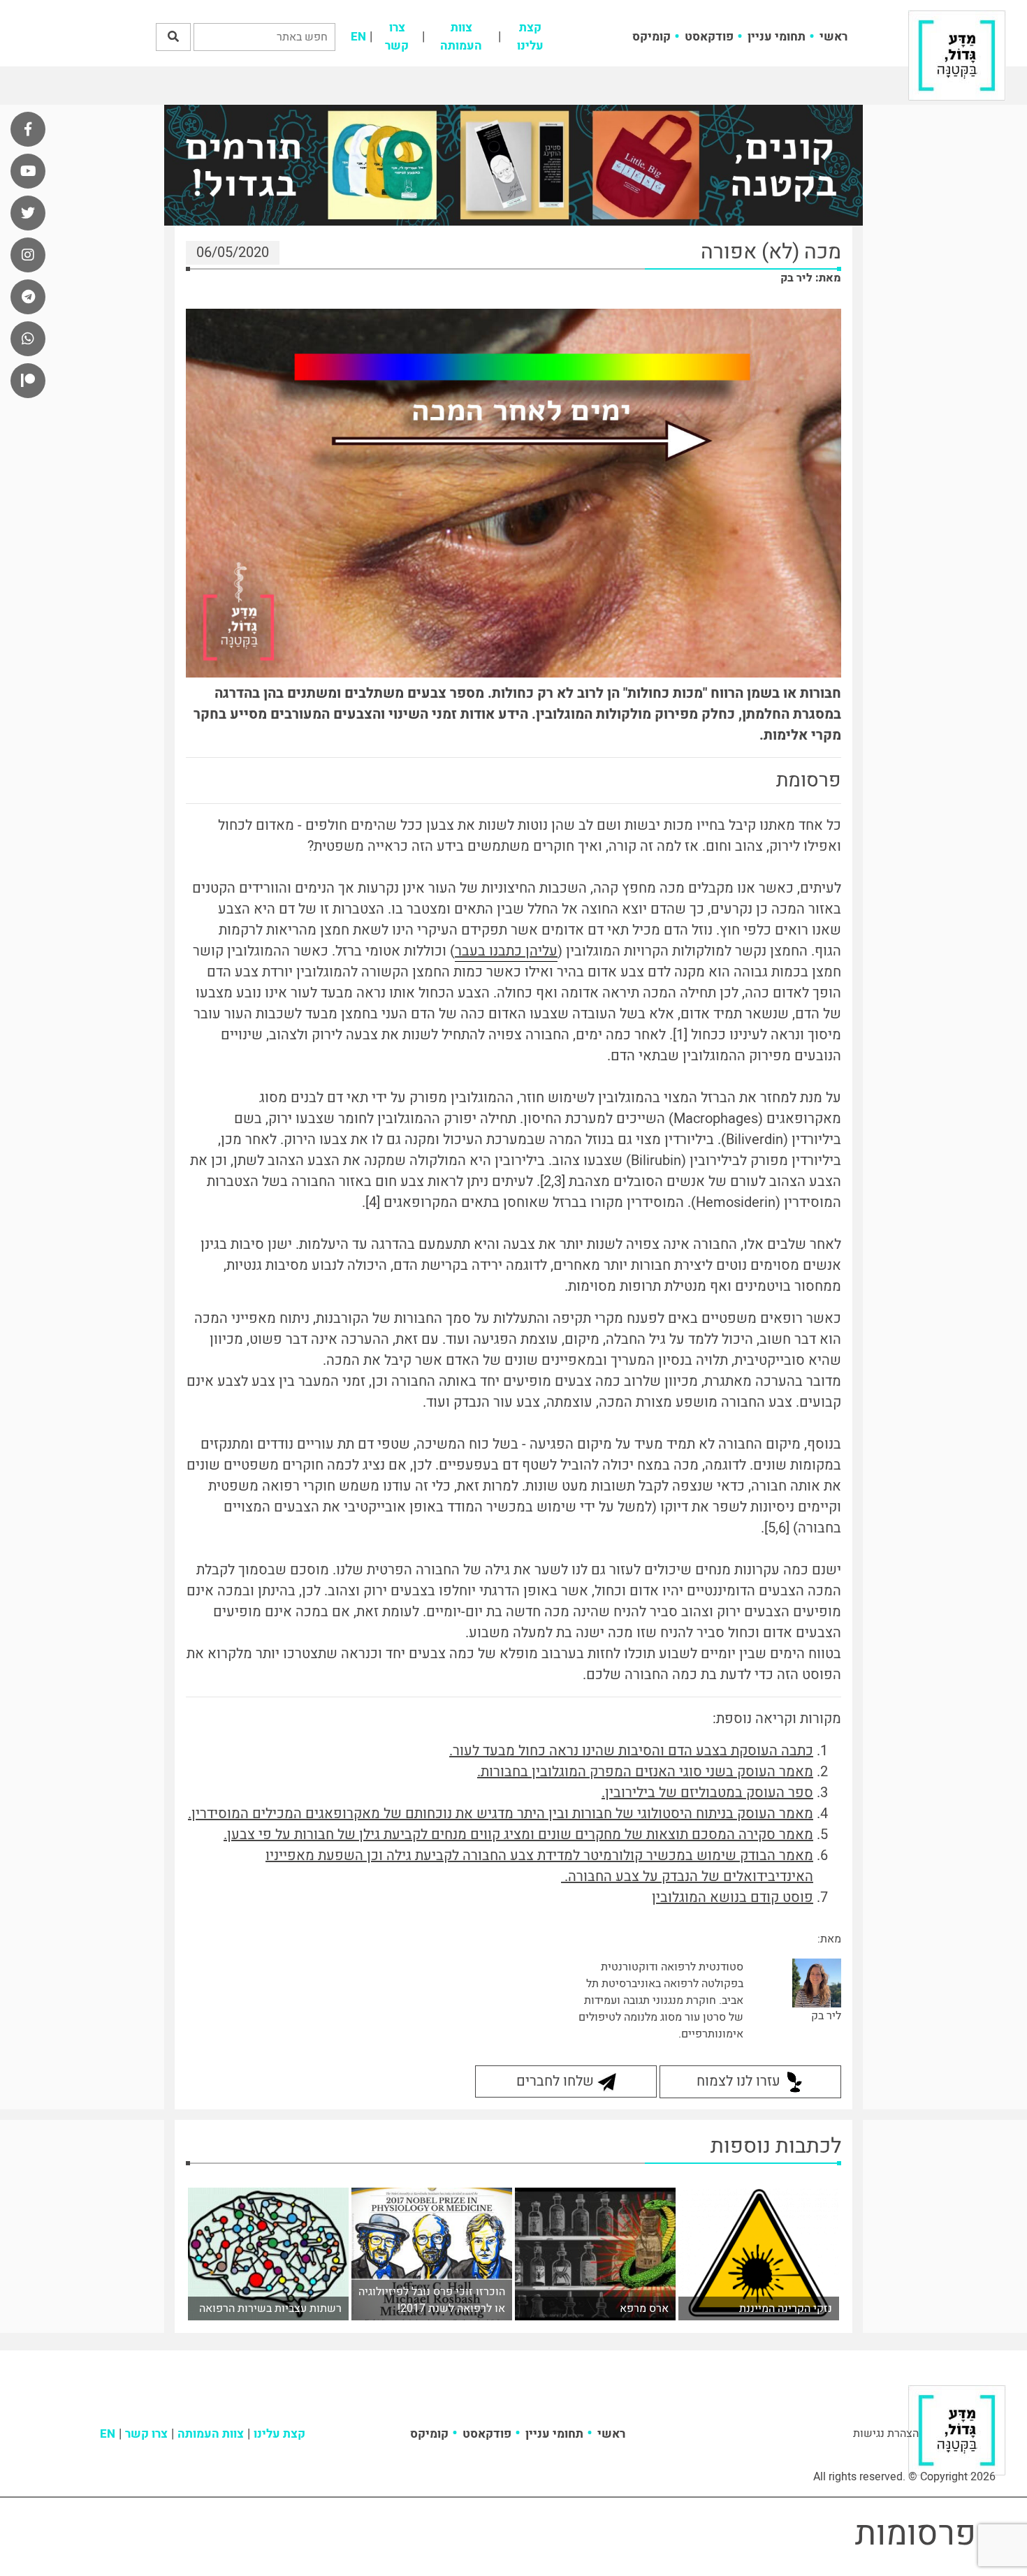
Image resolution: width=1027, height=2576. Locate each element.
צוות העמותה (461, 37)
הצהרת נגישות (886, 2434)
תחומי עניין (777, 37)
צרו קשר (397, 37)
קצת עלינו (530, 37)
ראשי (833, 37)
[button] (173, 37)
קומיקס (651, 37)
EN (358, 37)
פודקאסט (709, 37)
